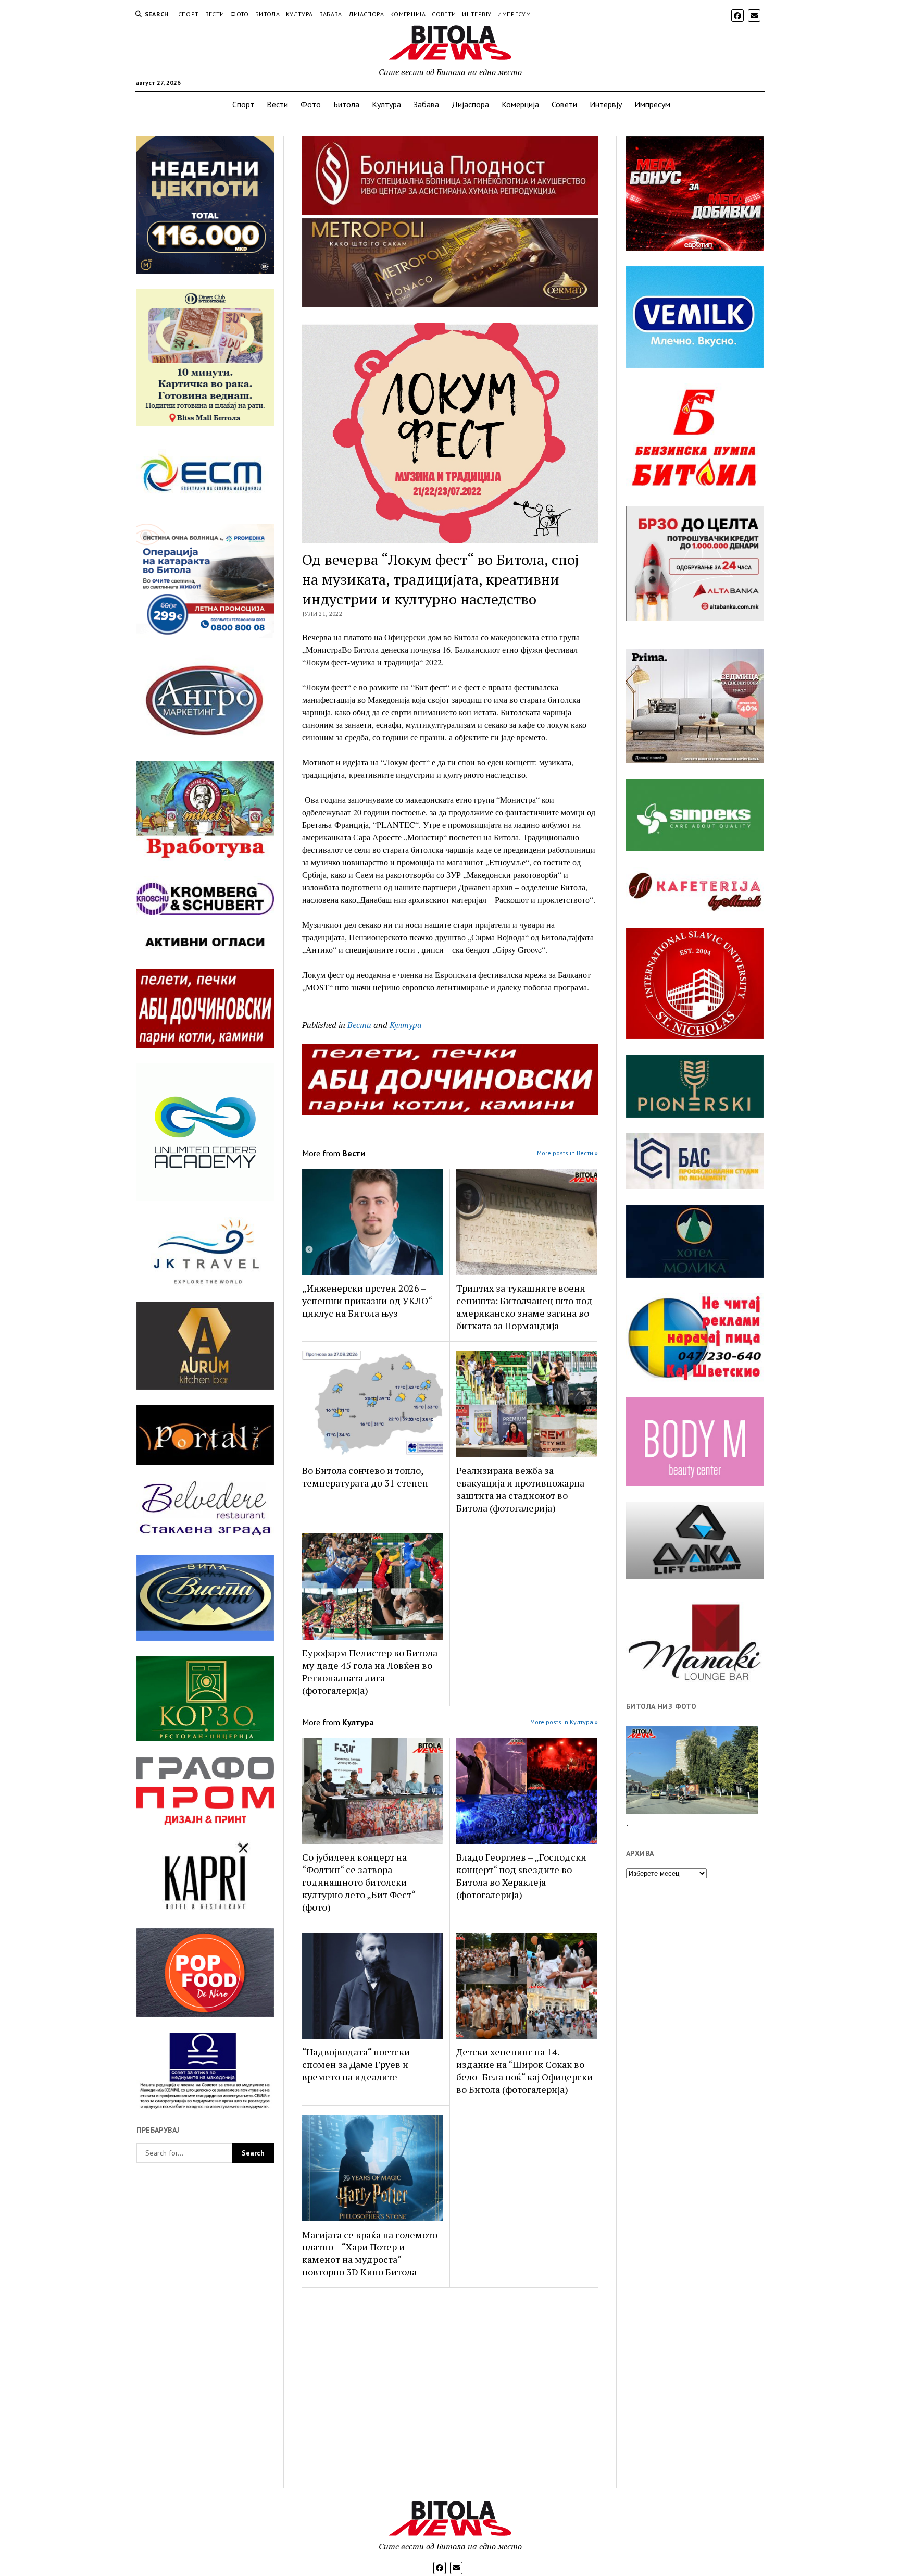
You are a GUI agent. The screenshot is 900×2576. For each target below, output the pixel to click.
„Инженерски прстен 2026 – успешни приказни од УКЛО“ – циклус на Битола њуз (370, 1301)
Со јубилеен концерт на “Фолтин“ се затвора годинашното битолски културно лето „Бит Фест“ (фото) (359, 1882)
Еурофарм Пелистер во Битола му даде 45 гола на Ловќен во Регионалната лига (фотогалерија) (370, 1671)
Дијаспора (366, 14)
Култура (299, 14)
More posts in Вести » (567, 1153)
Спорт (189, 14)
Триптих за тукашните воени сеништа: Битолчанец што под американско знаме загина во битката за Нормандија (524, 1307)
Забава (331, 14)
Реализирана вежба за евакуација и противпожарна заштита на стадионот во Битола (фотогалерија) (520, 1489)
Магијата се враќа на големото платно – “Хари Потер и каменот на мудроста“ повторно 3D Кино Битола (370, 2253)
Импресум (514, 14)
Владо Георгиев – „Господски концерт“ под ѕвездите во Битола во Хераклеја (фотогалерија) (521, 1876)
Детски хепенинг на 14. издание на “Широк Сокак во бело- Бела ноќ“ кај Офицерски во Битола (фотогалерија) (524, 2071)
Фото (239, 14)
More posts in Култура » (564, 1722)
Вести (215, 14)
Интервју (477, 14)
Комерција (408, 14)
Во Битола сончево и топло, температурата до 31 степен (365, 1477)
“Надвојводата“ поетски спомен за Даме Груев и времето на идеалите (356, 2064)
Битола (267, 14)
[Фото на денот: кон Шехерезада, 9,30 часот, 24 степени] (692, 1770)
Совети (444, 14)
